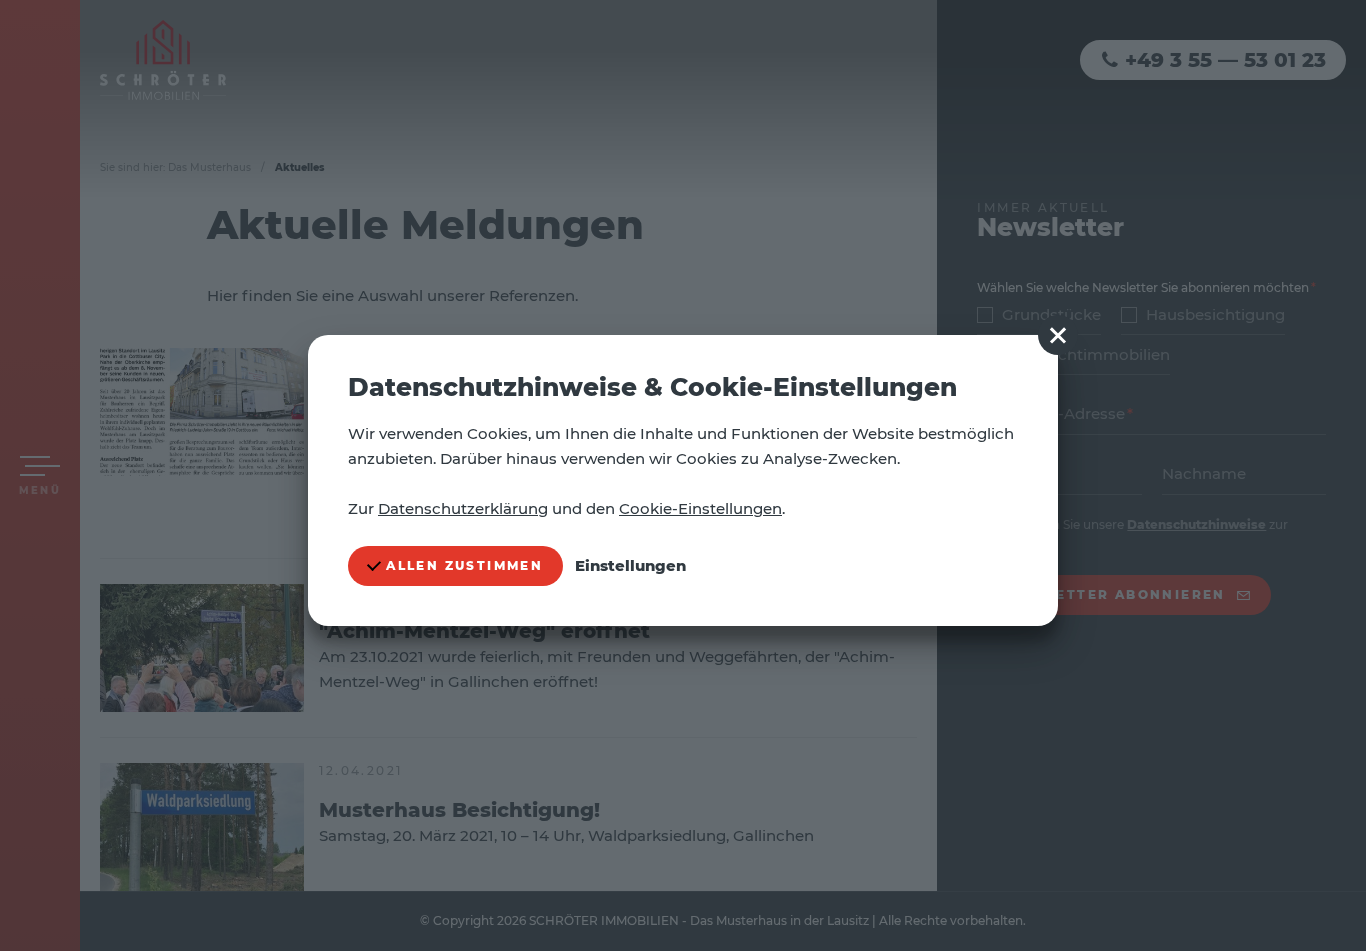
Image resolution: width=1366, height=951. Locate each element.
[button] (1058, 335)
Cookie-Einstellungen (700, 508)
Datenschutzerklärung (463, 508)
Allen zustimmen (462, 565)
